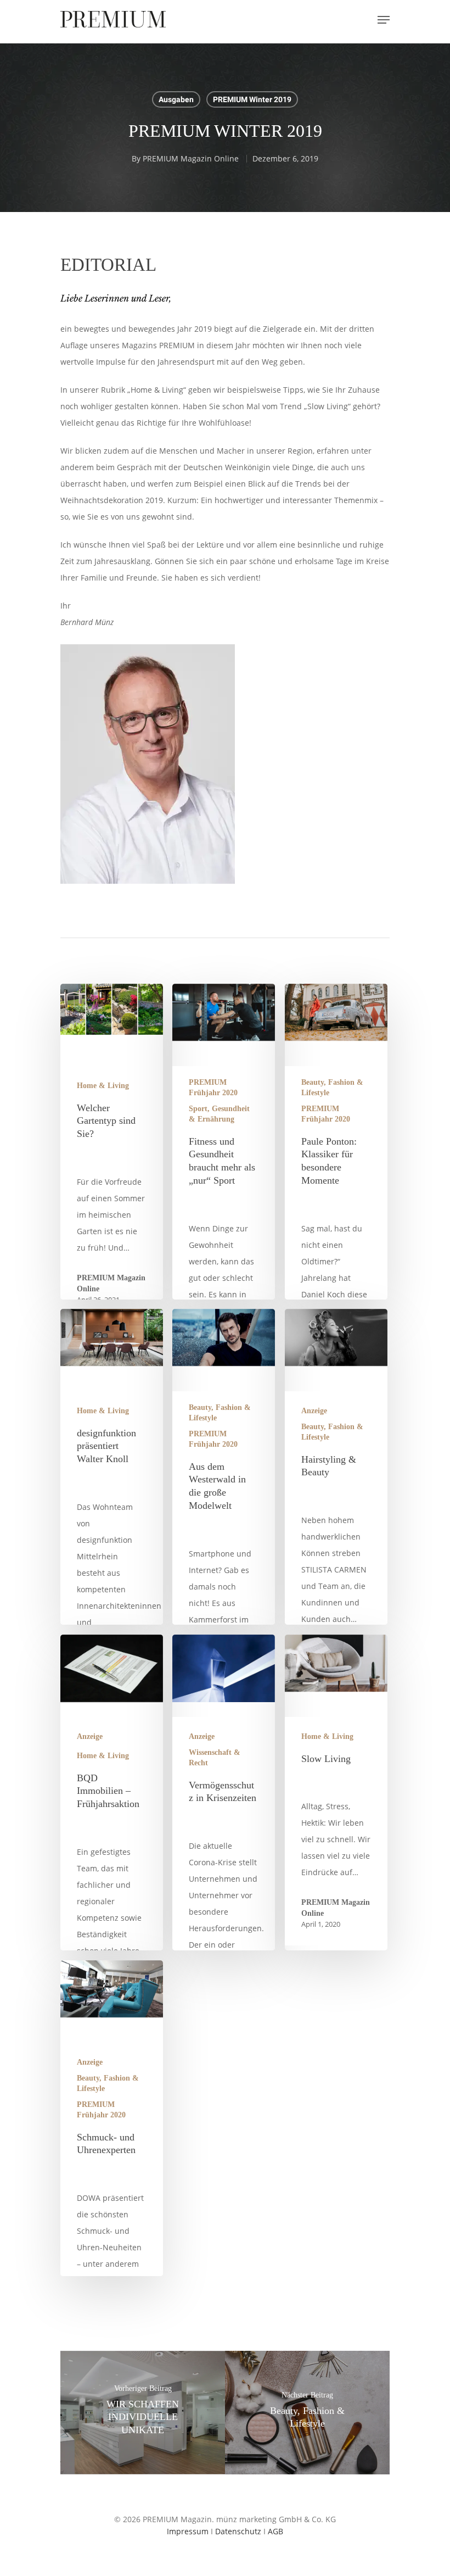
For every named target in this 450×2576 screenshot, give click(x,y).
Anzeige (314, 1411)
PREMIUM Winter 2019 (252, 99)
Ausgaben (176, 99)
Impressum (188, 2531)
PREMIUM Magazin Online (191, 158)
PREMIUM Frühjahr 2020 (213, 1088)
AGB (275, 2531)
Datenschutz (238, 2531)
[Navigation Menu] (384, 20)
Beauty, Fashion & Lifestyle (332, 1088)
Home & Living (103, 1086)
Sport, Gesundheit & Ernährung (219, 1114)
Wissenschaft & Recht (215, 1758)
